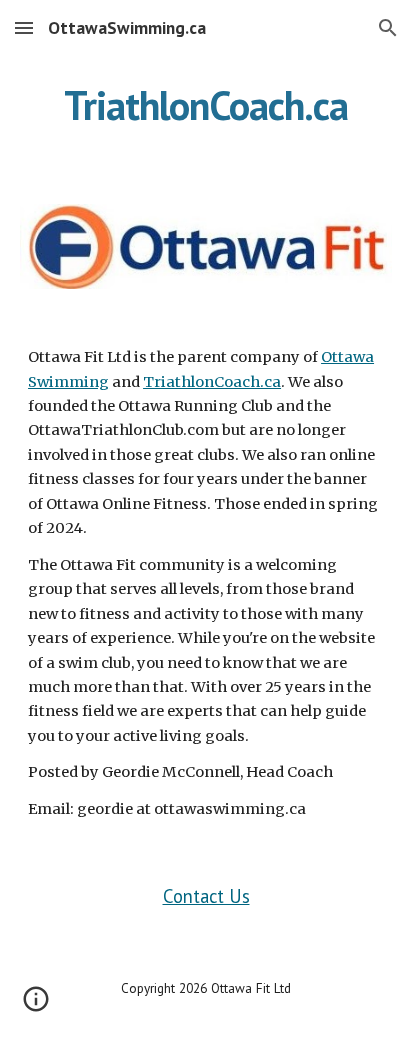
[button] (24, 27)
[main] (206, 105)
